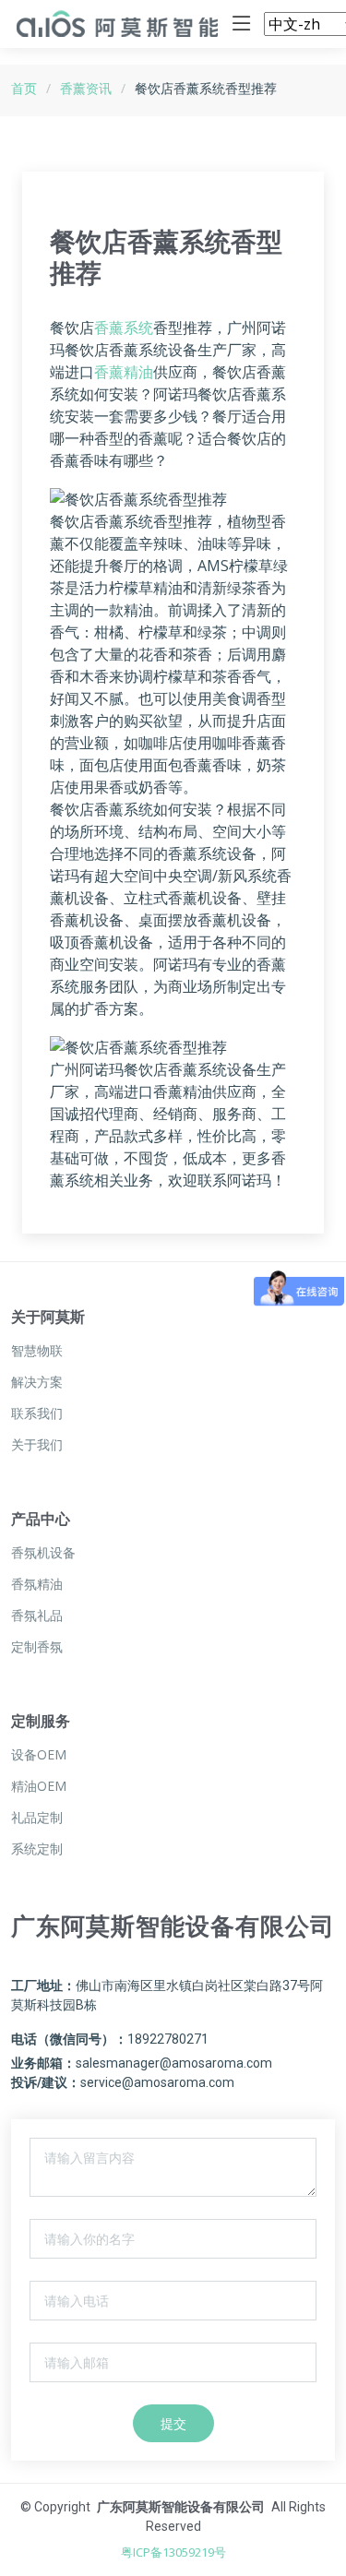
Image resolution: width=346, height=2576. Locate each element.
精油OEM (39, 1786)
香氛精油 (37, 1584)
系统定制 (37, 1849)
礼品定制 (37, 1818)
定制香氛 (37, 1647)
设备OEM (39, 1755)
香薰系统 (124, 328)
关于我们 (37, 1445)
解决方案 (37, 1382)
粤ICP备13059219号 (173, 2552)
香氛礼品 (37, 1616)
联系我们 (37, 1413)
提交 (173, 2423)
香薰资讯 (86, 88)
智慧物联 (37, 1351)
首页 (24, 88)
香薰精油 (124, 372)
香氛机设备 (43, 1553)
